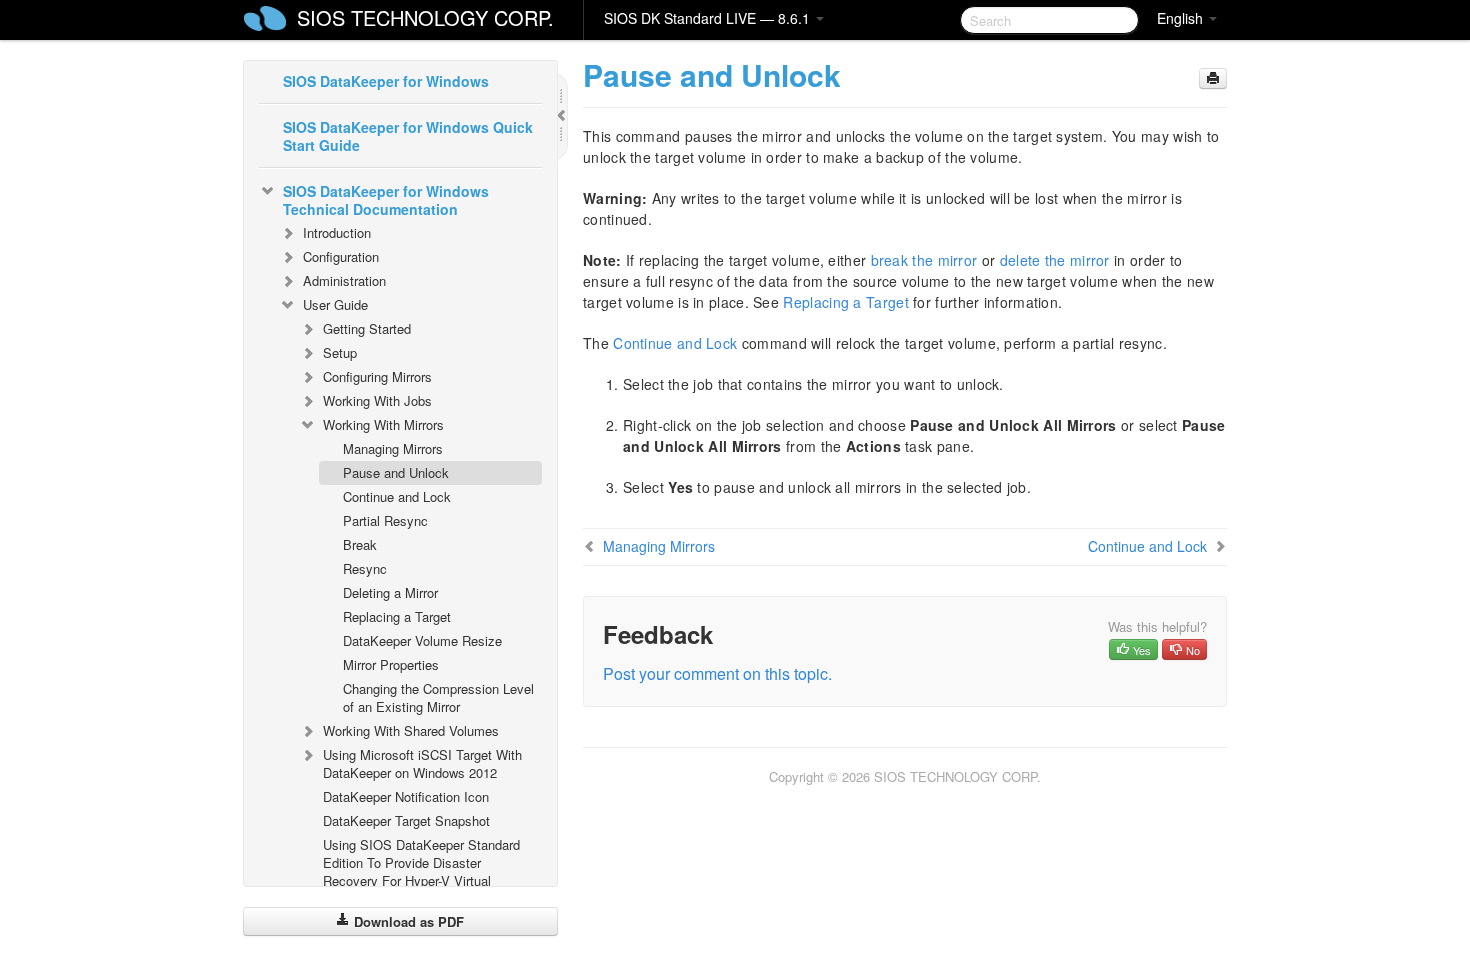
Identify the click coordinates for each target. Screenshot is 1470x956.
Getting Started (367, 328)
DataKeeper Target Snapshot (406, 820)
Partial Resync (385, 520)
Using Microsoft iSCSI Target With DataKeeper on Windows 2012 (422, 763)
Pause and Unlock (396, 472)
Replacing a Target (397, 616)
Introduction (337, 232)
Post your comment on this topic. (717, 673)
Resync (365, 568)
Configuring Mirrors (377, 376)
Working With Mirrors (383, 424)
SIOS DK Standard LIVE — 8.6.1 (709, 18)
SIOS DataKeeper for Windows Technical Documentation (386, 200)
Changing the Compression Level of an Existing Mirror (438, 697)
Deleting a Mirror (390, 592)
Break (360, 544)
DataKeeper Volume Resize (422, 640)
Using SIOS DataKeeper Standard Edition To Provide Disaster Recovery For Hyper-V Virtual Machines (421, 871)
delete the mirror (1055, 260)
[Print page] (1213, 78)
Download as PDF (407, 921)
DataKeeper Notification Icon (406, 796)
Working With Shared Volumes (411, 730)
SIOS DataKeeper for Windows (386, 81)
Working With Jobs (377, 400)
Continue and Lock (397, 496)
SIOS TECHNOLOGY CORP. (425, 17)
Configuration (341, 256)
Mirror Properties (391, 664)
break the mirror (924, 260)
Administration (344, 280)
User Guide (335, 304)
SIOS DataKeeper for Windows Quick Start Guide (408, 136)
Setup (340, 352)
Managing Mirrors (393, 448)
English (1182, 18)
